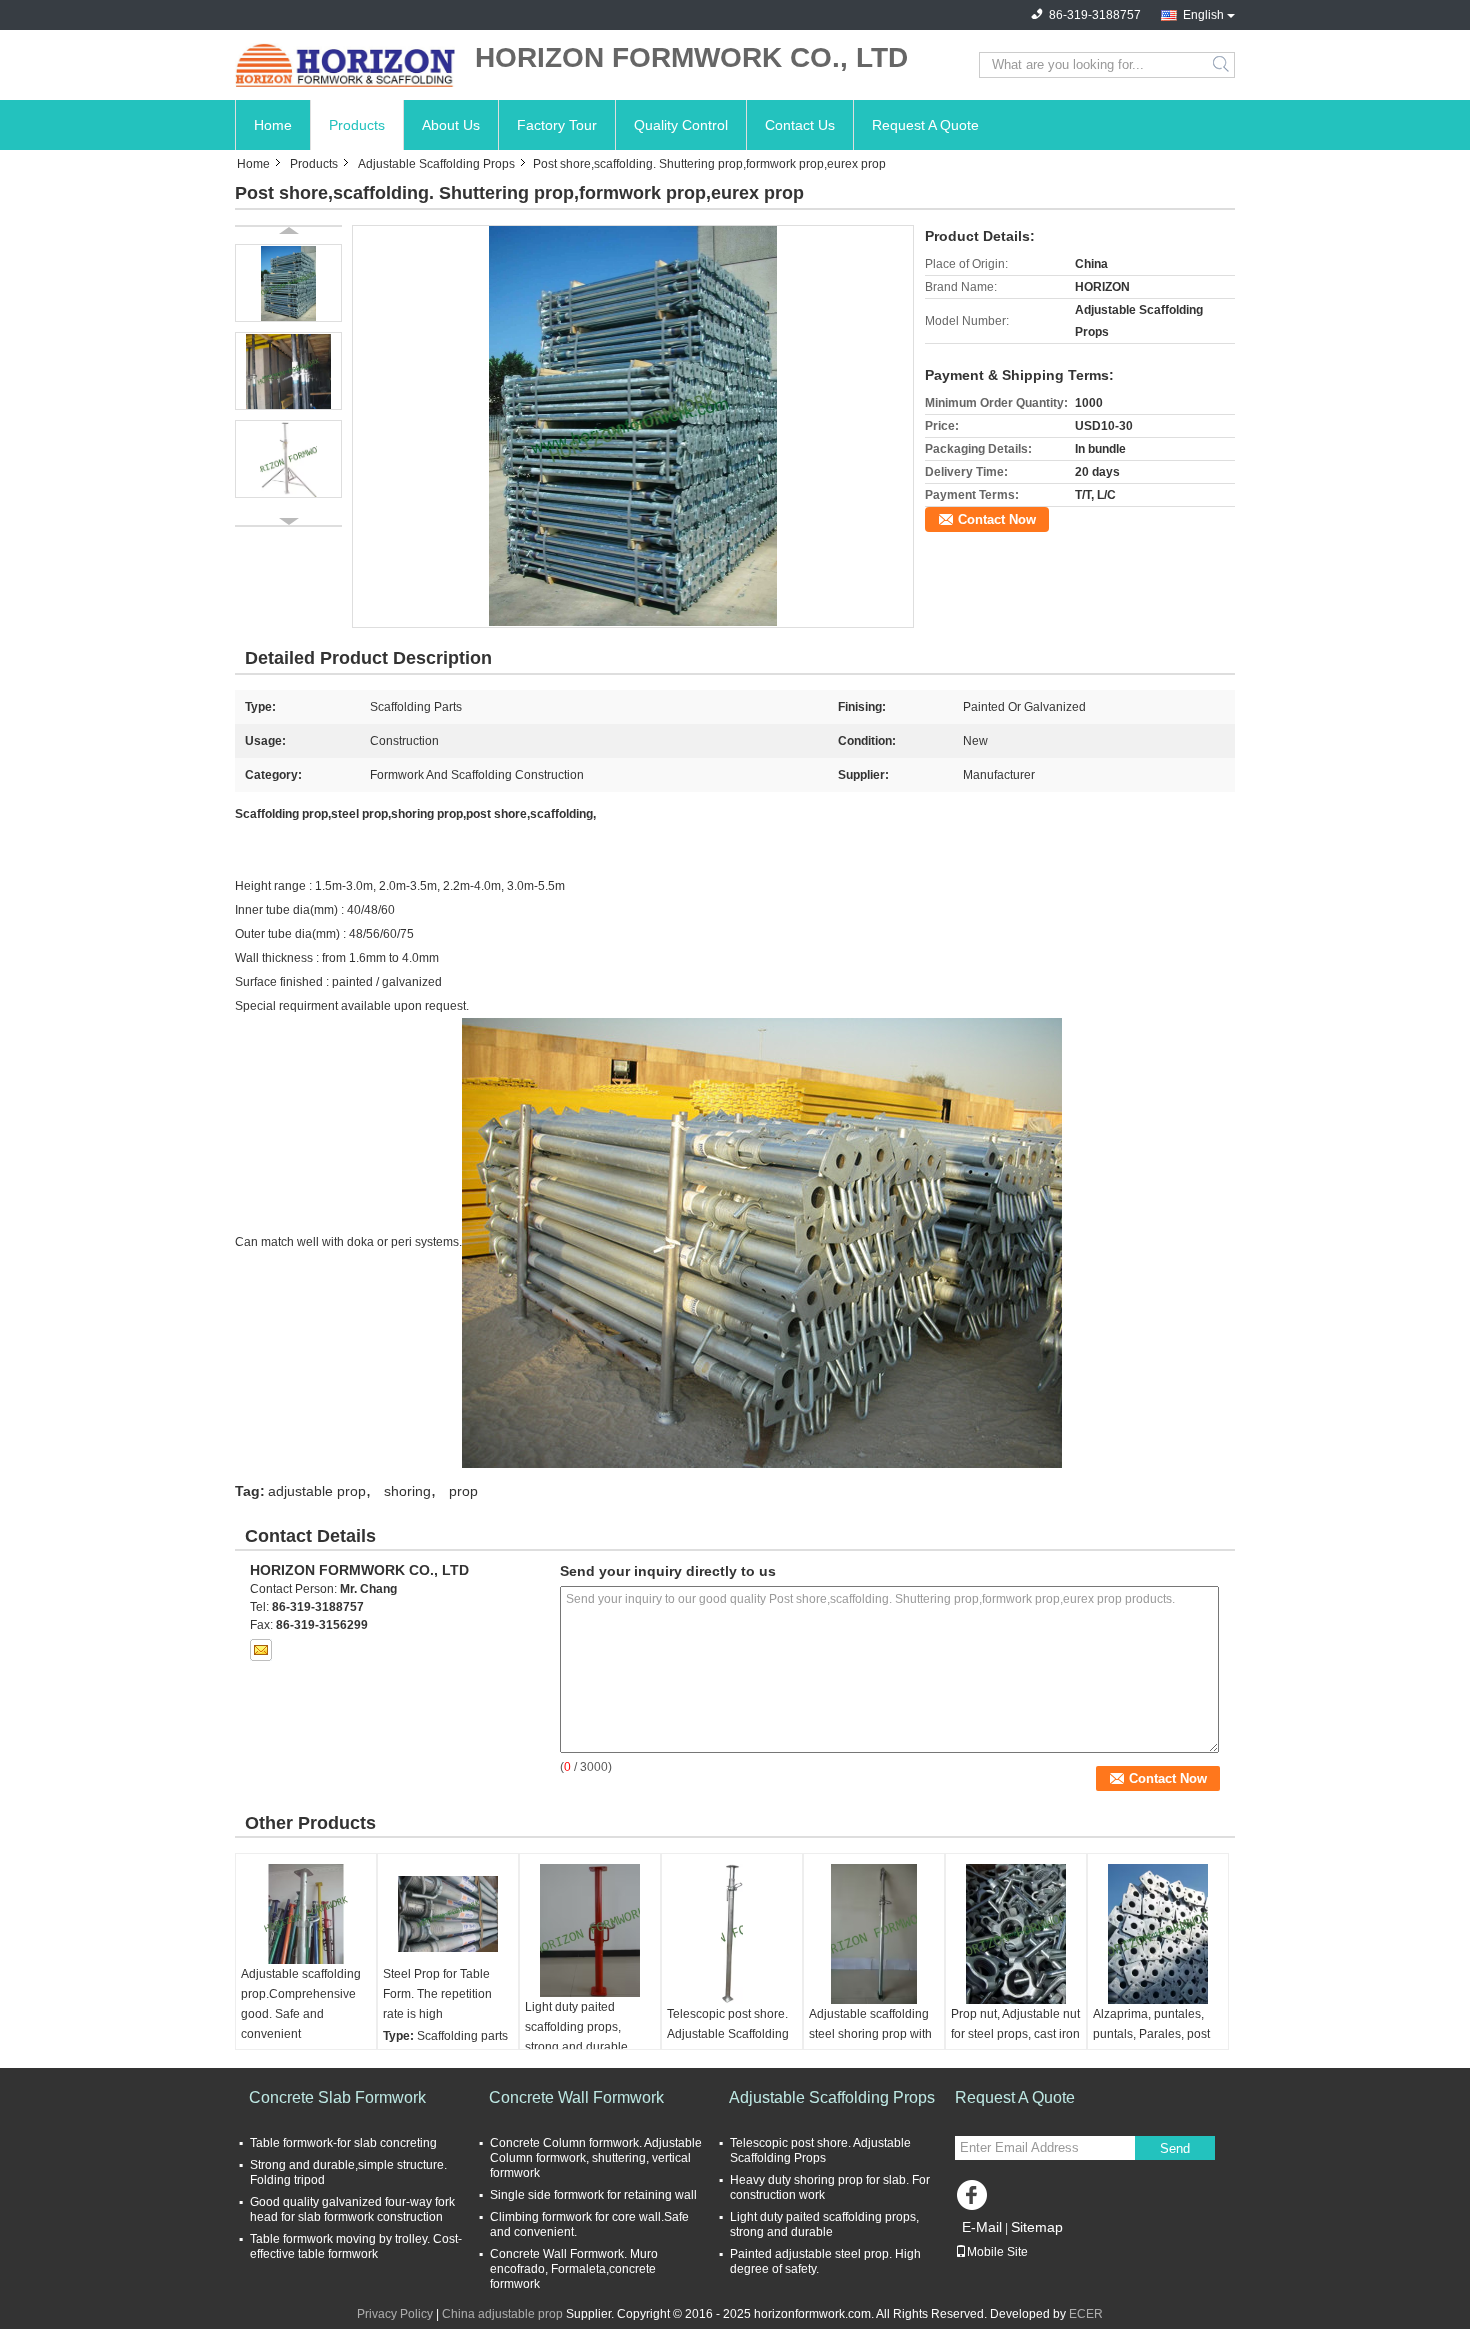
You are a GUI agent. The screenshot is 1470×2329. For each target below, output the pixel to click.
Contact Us (800, 125)
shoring (407, 1491)
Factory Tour (557, 125)
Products (357, 125)
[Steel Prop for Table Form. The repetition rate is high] (448, 1914)
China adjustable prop (502, 2314)
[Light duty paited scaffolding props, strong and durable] (590, 1930)
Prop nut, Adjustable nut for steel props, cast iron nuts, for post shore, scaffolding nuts (1015, 2044)
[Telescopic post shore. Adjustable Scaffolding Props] (732, 1934)
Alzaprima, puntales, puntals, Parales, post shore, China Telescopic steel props (1153, 2044)
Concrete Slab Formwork (337, 2097)
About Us (451, 125)
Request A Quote (925, 125)
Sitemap (1037, 2227)
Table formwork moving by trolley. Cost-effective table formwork (356, 2246)
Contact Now (997, 519)
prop (463, 1491)
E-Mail (982, 2227)
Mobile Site (997, 2252)
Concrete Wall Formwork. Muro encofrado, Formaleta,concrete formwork (574, 2269)
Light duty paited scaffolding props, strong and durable (576, 2027)
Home (273, 125)
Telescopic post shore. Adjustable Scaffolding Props (728, 2034)
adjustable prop (317, 1491)
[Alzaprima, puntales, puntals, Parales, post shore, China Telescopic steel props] (1158, 1934)
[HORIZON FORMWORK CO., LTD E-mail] (261, 1650)
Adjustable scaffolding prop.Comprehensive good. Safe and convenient (301, 2004)
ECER (1086, 2314)
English (1203, 15)
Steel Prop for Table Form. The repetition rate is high (437, 1994)
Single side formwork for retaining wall (593, 2195)
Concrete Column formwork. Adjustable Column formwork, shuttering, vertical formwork (596, 2158)
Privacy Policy (395, 2314)
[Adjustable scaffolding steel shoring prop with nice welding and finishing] (874, 1934)
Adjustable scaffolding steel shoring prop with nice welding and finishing (870, 2044)
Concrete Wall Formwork (576, 2097)
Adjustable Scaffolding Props (436, 164)
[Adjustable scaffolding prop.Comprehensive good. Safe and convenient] (306, 1914)
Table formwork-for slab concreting (343, 2143)
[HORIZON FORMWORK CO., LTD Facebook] (975, 2200)
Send (1175, 2148)
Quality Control (681, 125)
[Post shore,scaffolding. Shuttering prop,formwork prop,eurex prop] (633, 426)
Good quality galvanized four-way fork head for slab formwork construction (352, 2209)
